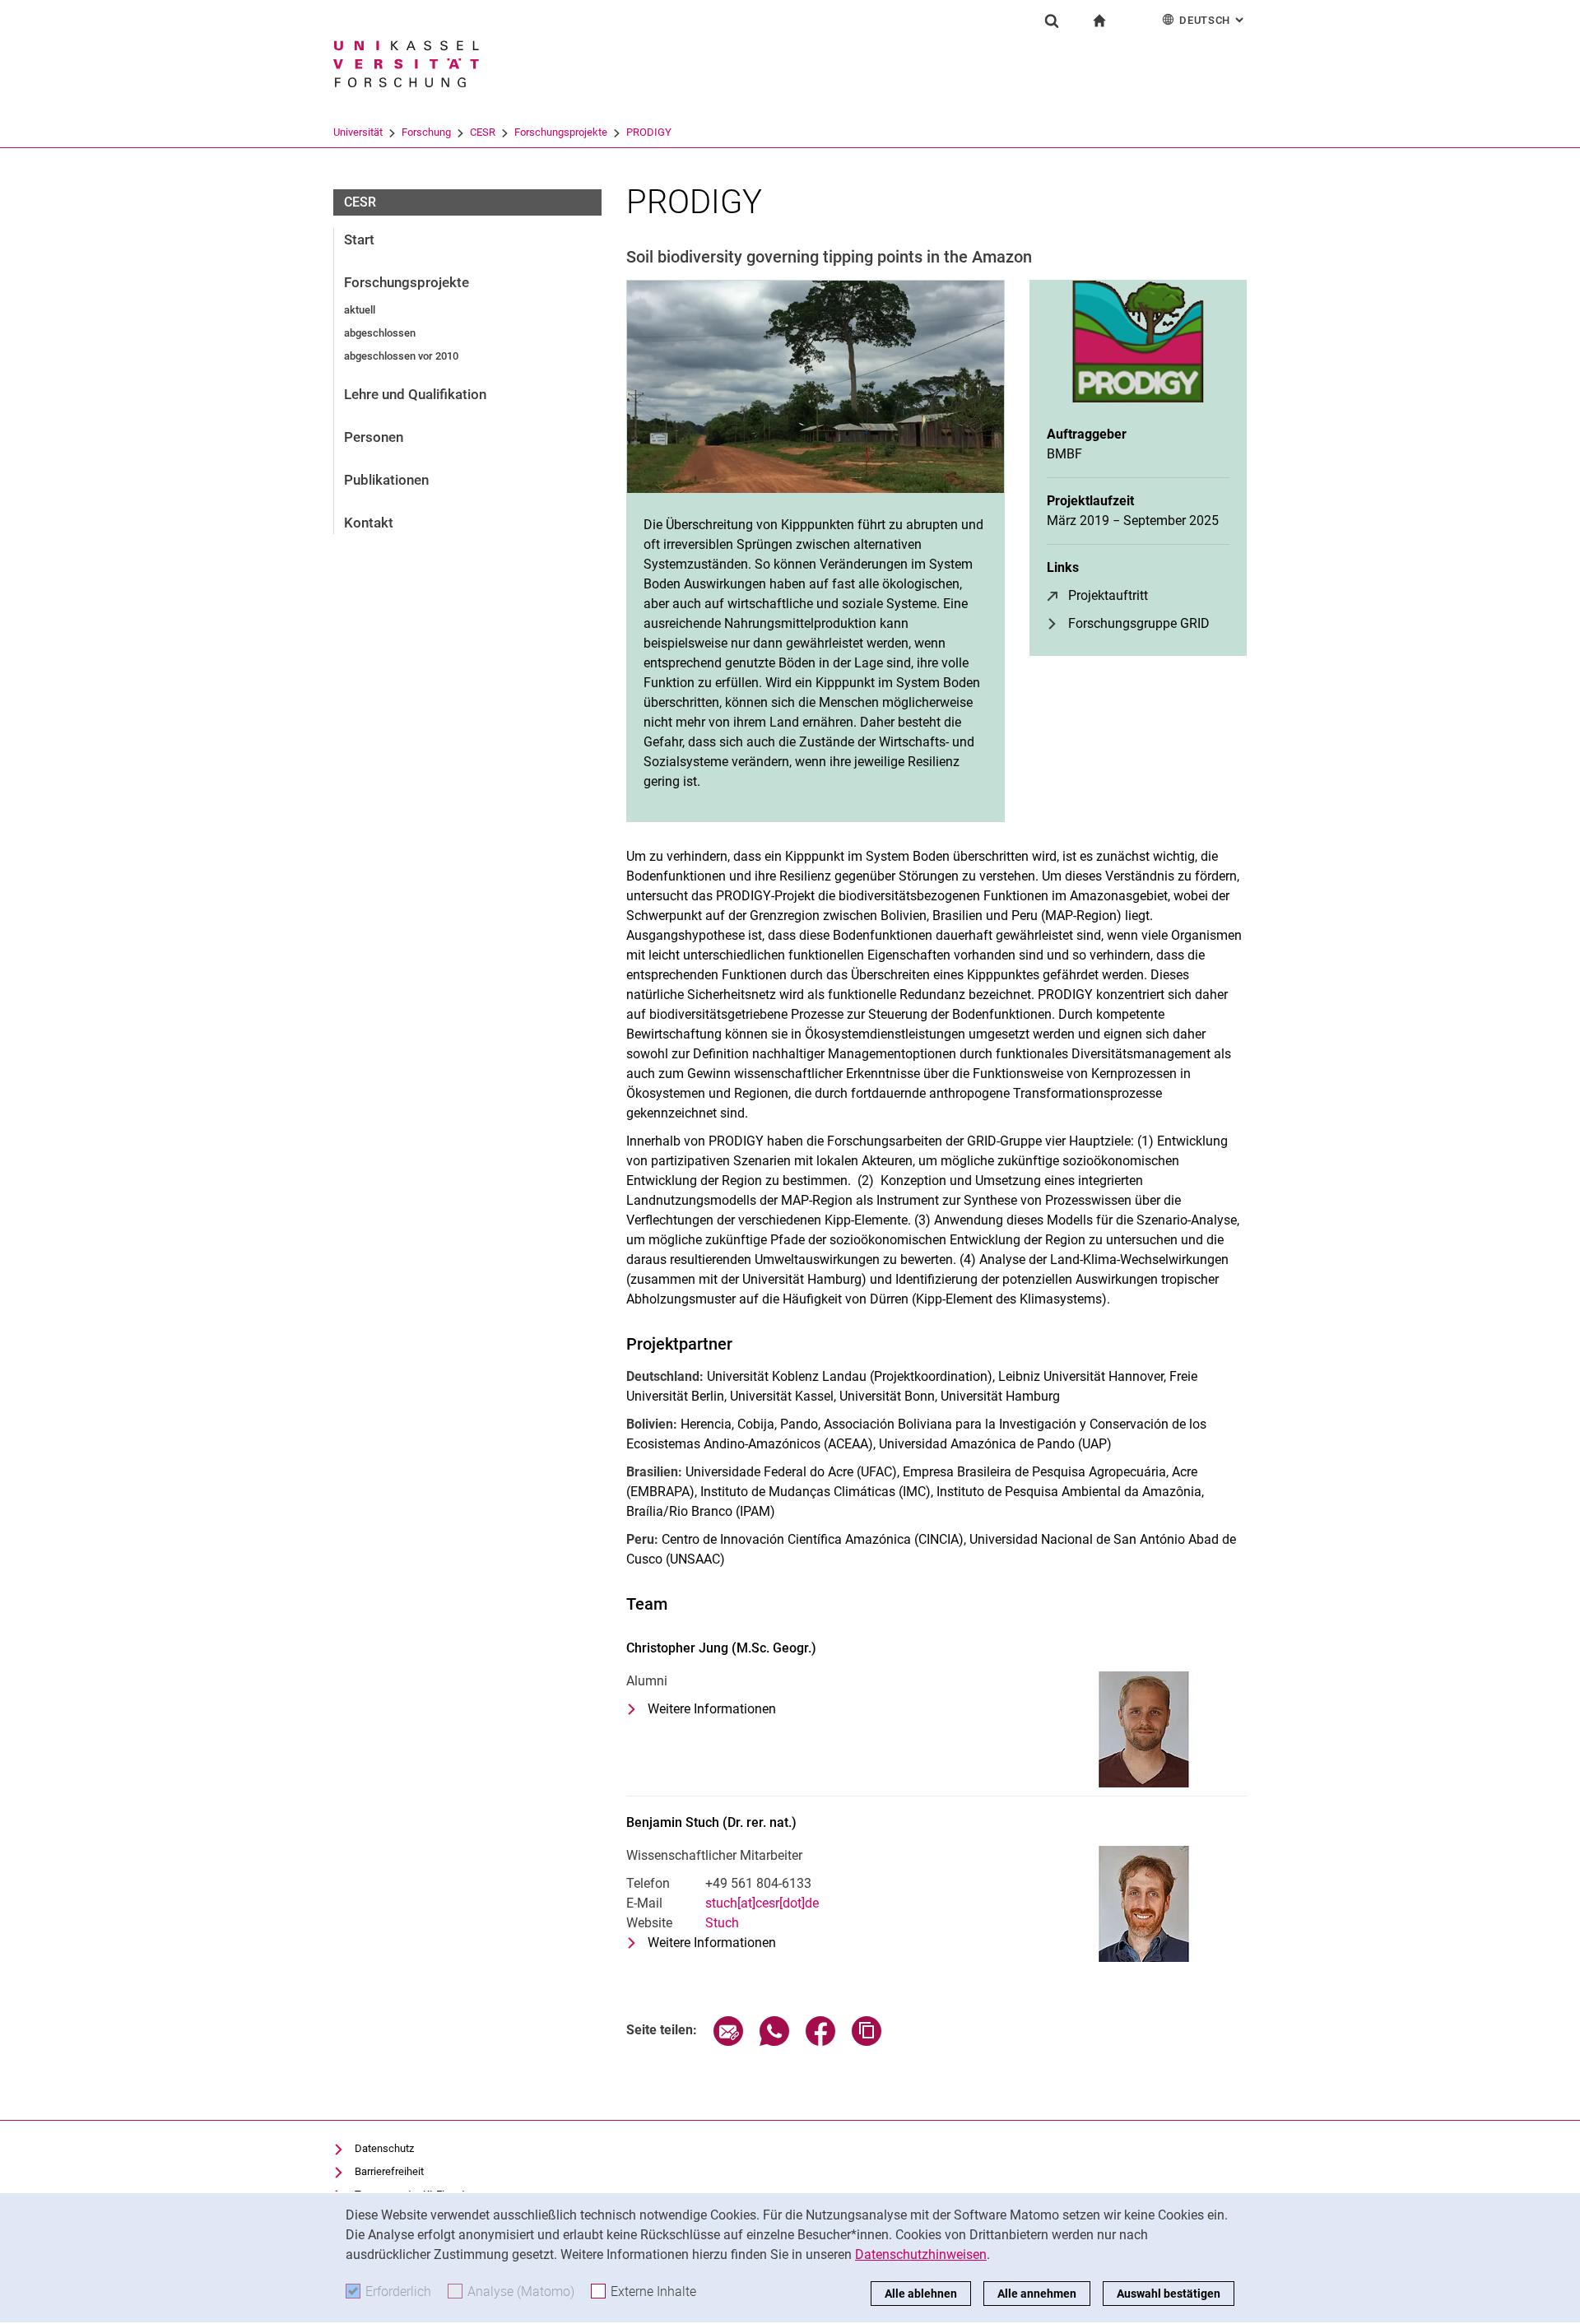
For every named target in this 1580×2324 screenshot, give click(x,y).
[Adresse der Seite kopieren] (867, 2041)
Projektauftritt (1108, 595)
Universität (358, 132)
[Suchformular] (1052, 21)
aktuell (360, 310)
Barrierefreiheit (389, 2171)
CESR (483, 132)
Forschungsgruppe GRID (1139, 623)
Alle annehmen (1037, 2294)
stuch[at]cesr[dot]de (762, 1903)
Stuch (722, 1923)
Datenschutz (384, 2148)
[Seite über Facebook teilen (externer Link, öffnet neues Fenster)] (820, 2041)
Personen (374, 437)
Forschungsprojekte (561, 132)
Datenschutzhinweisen (921, 2254)
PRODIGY (649, 132)
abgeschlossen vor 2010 (401, 356)
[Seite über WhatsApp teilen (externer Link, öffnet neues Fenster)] (774, 2041)
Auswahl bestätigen (1169, 2294)
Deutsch (1213, 20)
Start (359, 239)
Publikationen (386, 480)
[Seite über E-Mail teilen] (728, 2041)
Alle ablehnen (921, 2294)
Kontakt (369, 523)
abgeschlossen (380, 333)
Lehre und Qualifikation (415, 394)
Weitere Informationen (712, 1710)
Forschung (426, 132)
